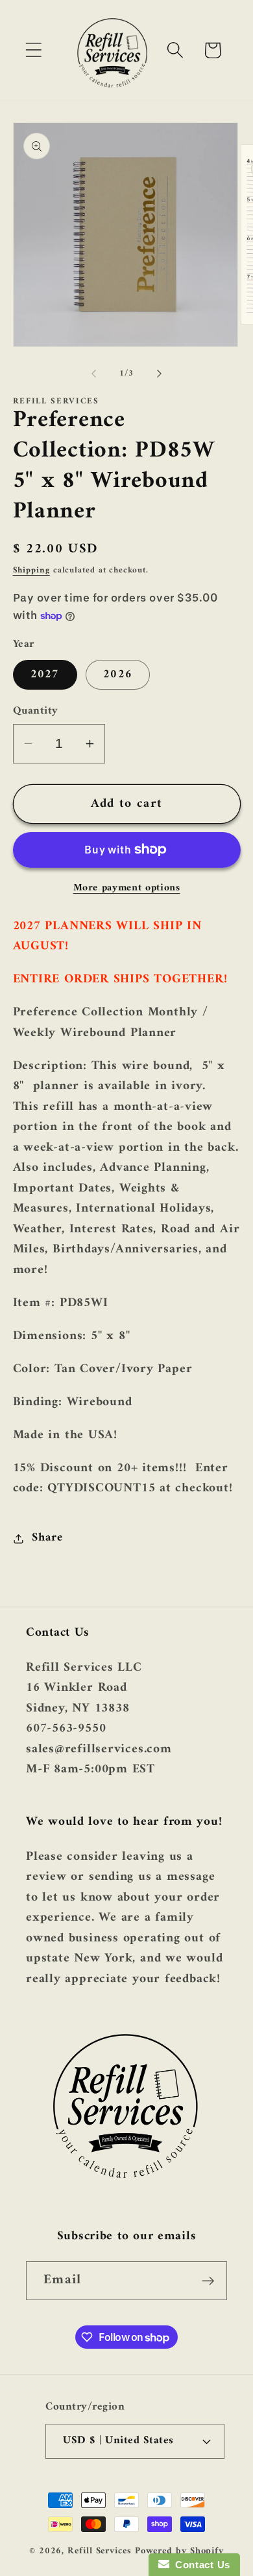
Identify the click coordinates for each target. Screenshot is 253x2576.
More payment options (127, 888)
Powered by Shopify (179, 2551)
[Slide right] (160, 374)
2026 (118, 675)
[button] (33, 50)
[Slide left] (93, 374)
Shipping (31, 570)
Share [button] (47, 1538)
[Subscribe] (208, 2281)
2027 (45, 675)
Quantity (36, 711)
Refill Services (100, 2551)
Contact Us (200, 2565)
